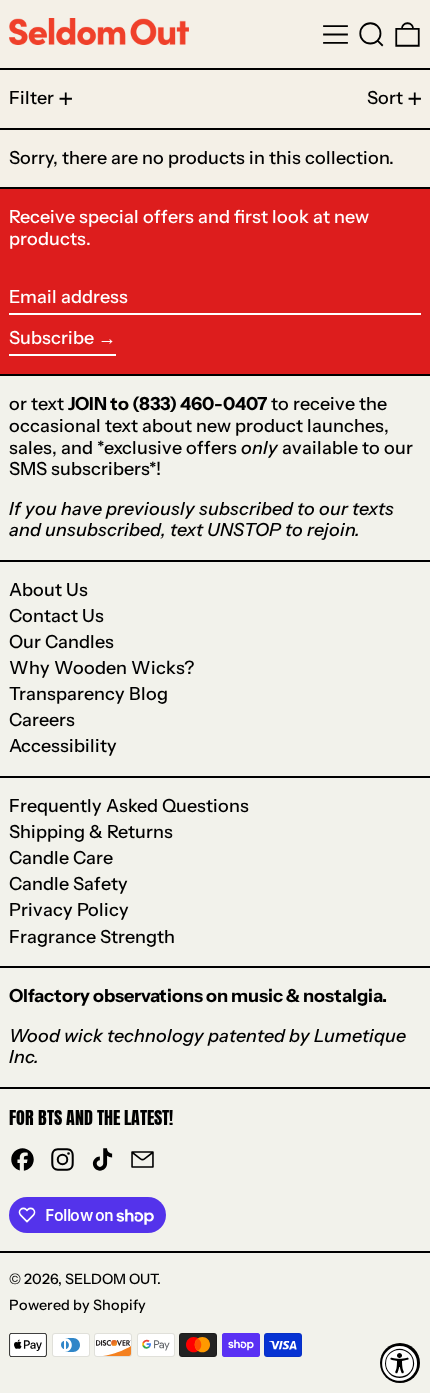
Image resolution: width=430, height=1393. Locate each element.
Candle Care (61, 858)
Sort (385, 98)
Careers (42, 720)
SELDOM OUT (111, 1279)
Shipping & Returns (91, 832)
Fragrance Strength (92, 937)
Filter (31, 98)
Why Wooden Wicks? (101, 668)
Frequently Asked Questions (129, 806)
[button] (371, 34)
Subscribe (51, 338)
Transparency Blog (88, 694)
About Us (48, 590)
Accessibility (63, 746)
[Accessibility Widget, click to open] (400, 1363)
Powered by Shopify (77, 1305)
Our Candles (61, 642)
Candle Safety (68, 884)
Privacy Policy (69, 910)
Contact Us (56, 616)
